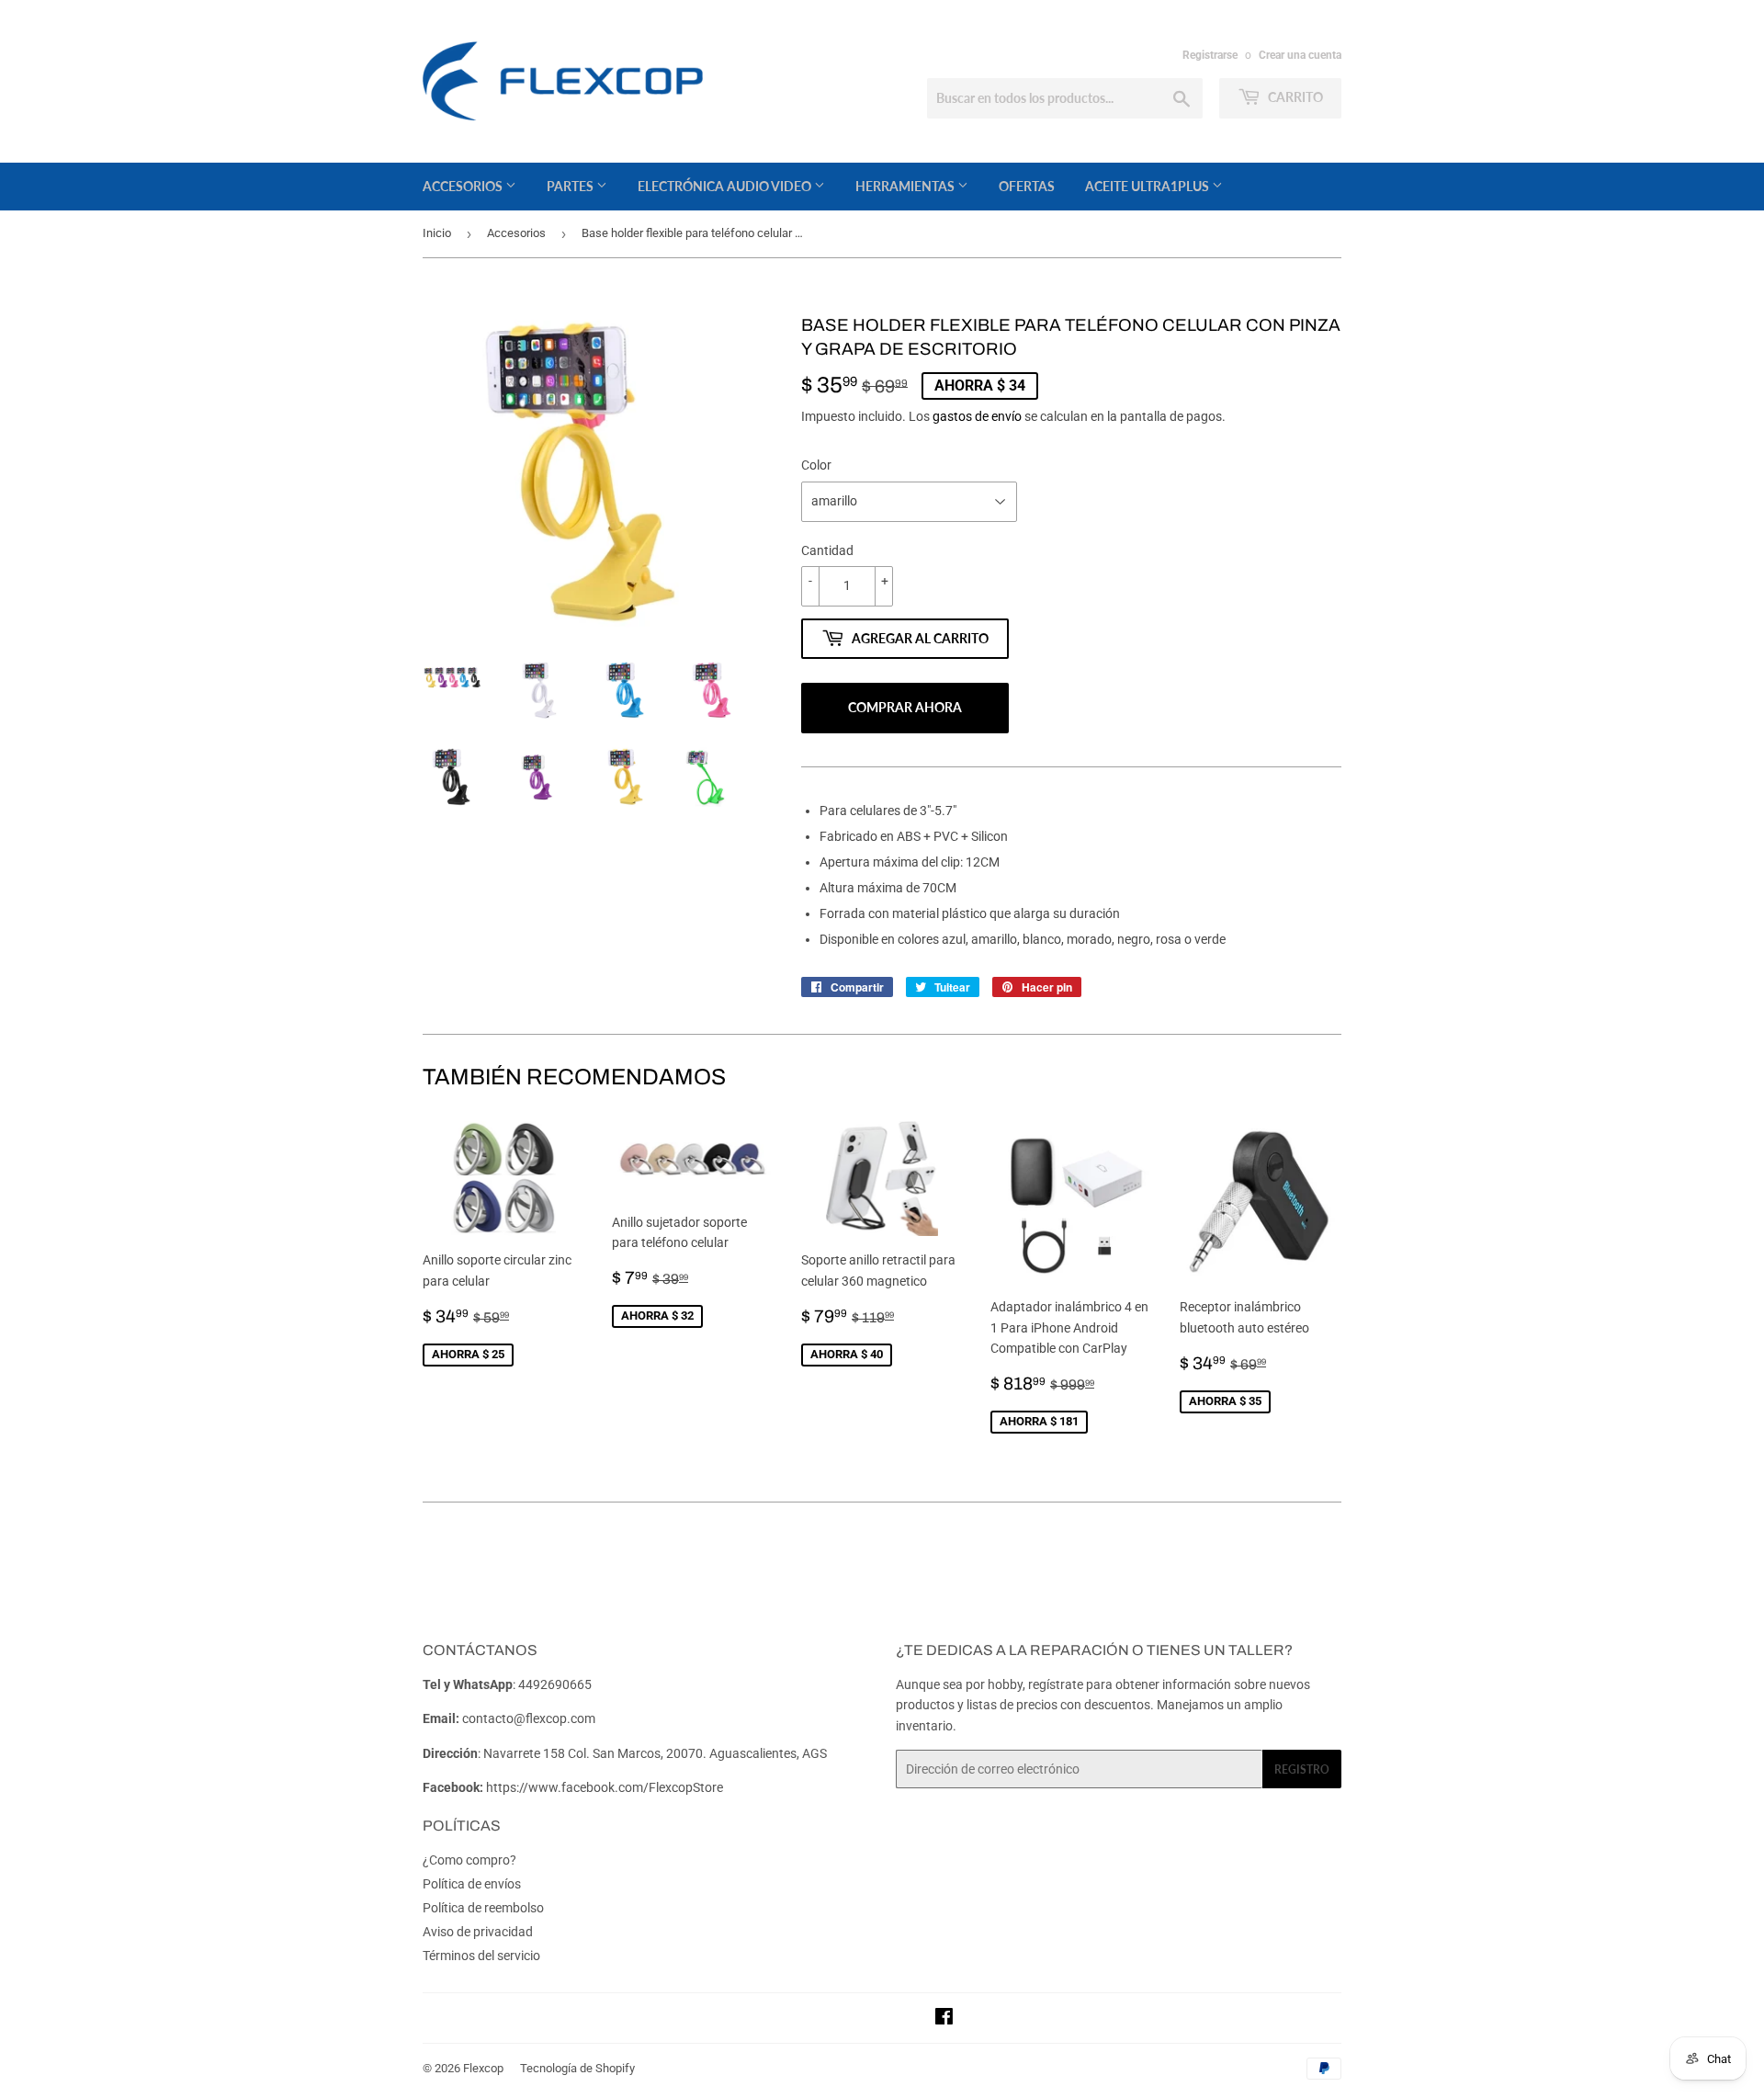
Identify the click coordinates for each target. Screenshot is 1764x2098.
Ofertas (1027, 186)
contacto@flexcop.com (529, 1718)
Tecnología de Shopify (577, 2068)
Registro (1302, 1769)
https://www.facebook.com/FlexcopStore (605, 1787)
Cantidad (827, 550)
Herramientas (906, 186)
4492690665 (555, 1684)
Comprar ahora (905, 707)
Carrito (1294, 97)
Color (816, 465)
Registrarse (1210, 55)
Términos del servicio (481, 1956)
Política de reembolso (483, 1908)
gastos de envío (977, 416)
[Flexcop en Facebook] (944, 2019)
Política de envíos (472, 1884)
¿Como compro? (469, 1860)
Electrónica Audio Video (726, 186)
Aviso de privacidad (478, 1932)
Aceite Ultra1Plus (1148, 186)
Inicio (437, 233)
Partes (571, 186)
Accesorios (464, 186)
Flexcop (483, 2068)
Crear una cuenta (1300, 55)
